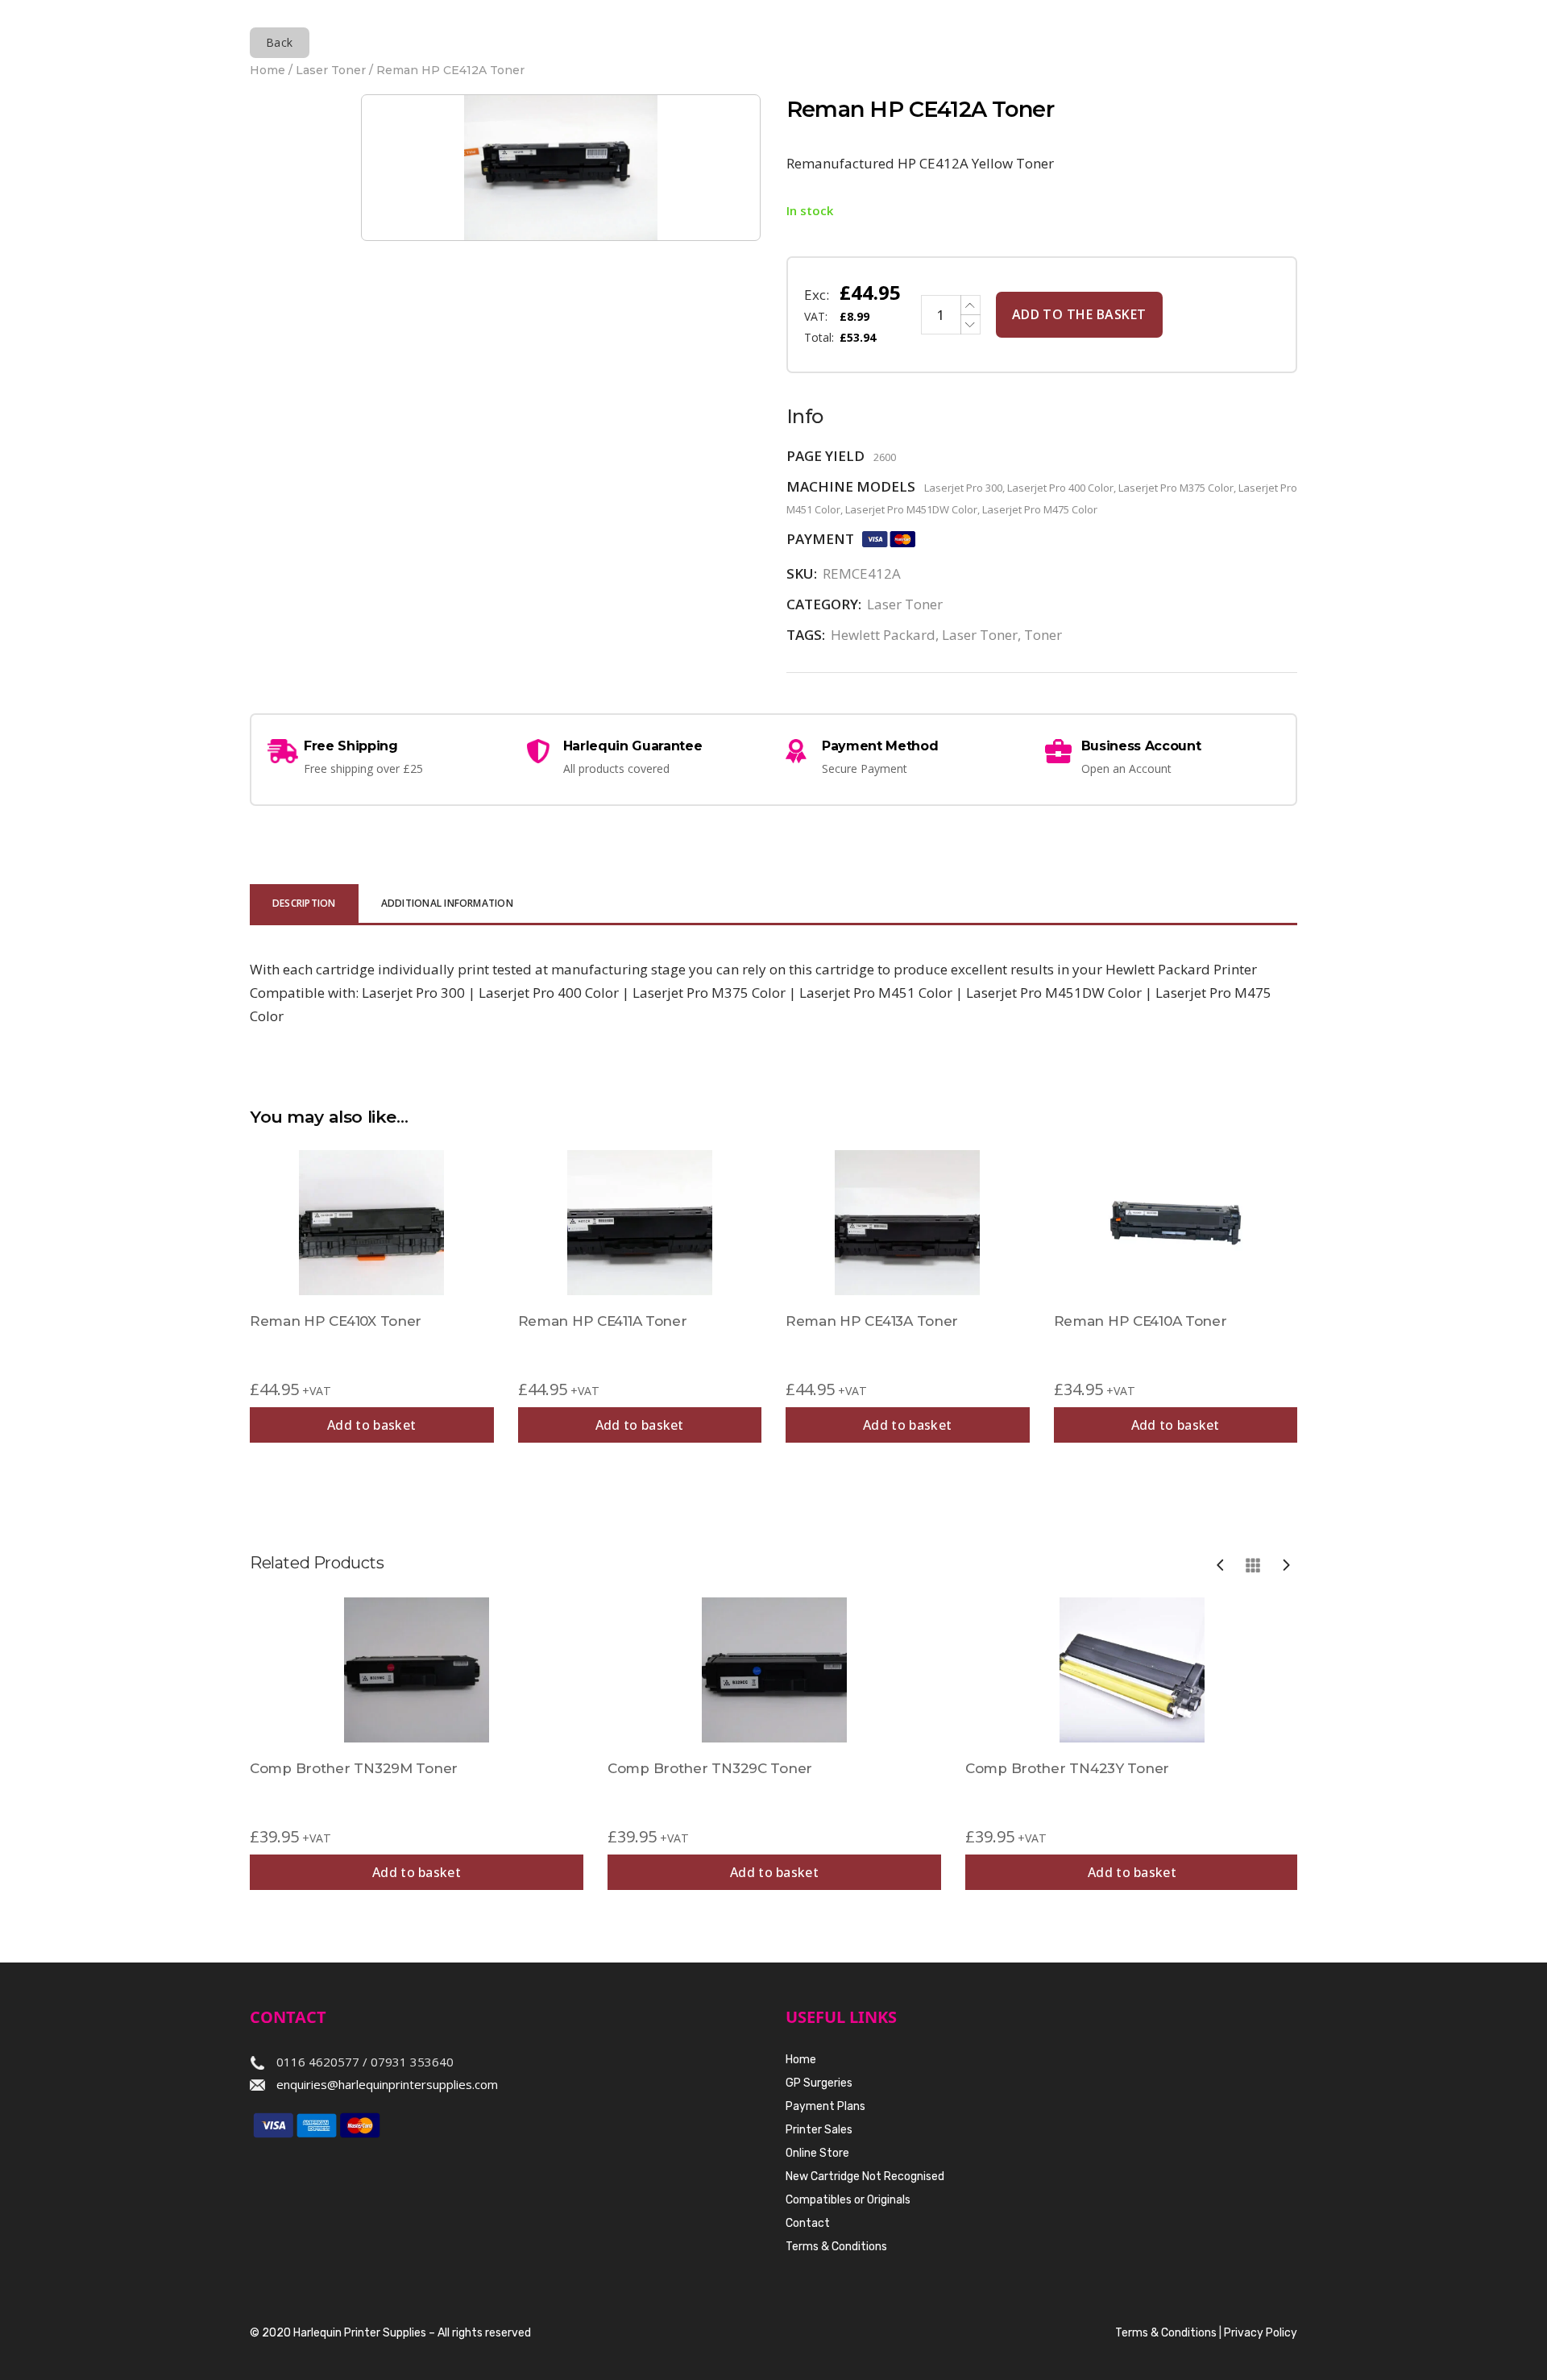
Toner (1043, 635)
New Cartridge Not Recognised (865, 2176)
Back (280, 42)
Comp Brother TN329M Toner (354, 1768)
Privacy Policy (1261, 2333)
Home (268, 70)
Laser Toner (331, 70)
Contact (808, 2223)
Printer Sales (819, 2130)
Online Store (817, 2153)
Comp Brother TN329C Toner (710, 1768)
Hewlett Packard (883, 635)
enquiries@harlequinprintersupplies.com (387, 2084)
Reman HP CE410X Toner (336, 1321)
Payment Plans (825, 2106)
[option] (417, 1744)
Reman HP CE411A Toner (603, 1321)
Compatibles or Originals (848, 2200)
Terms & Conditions (836, 2247)
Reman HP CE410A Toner (1141, 1321)
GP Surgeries (819, 2083)
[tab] (304, 905)
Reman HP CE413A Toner (872, 1321)
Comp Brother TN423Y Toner (1067, 1768)
